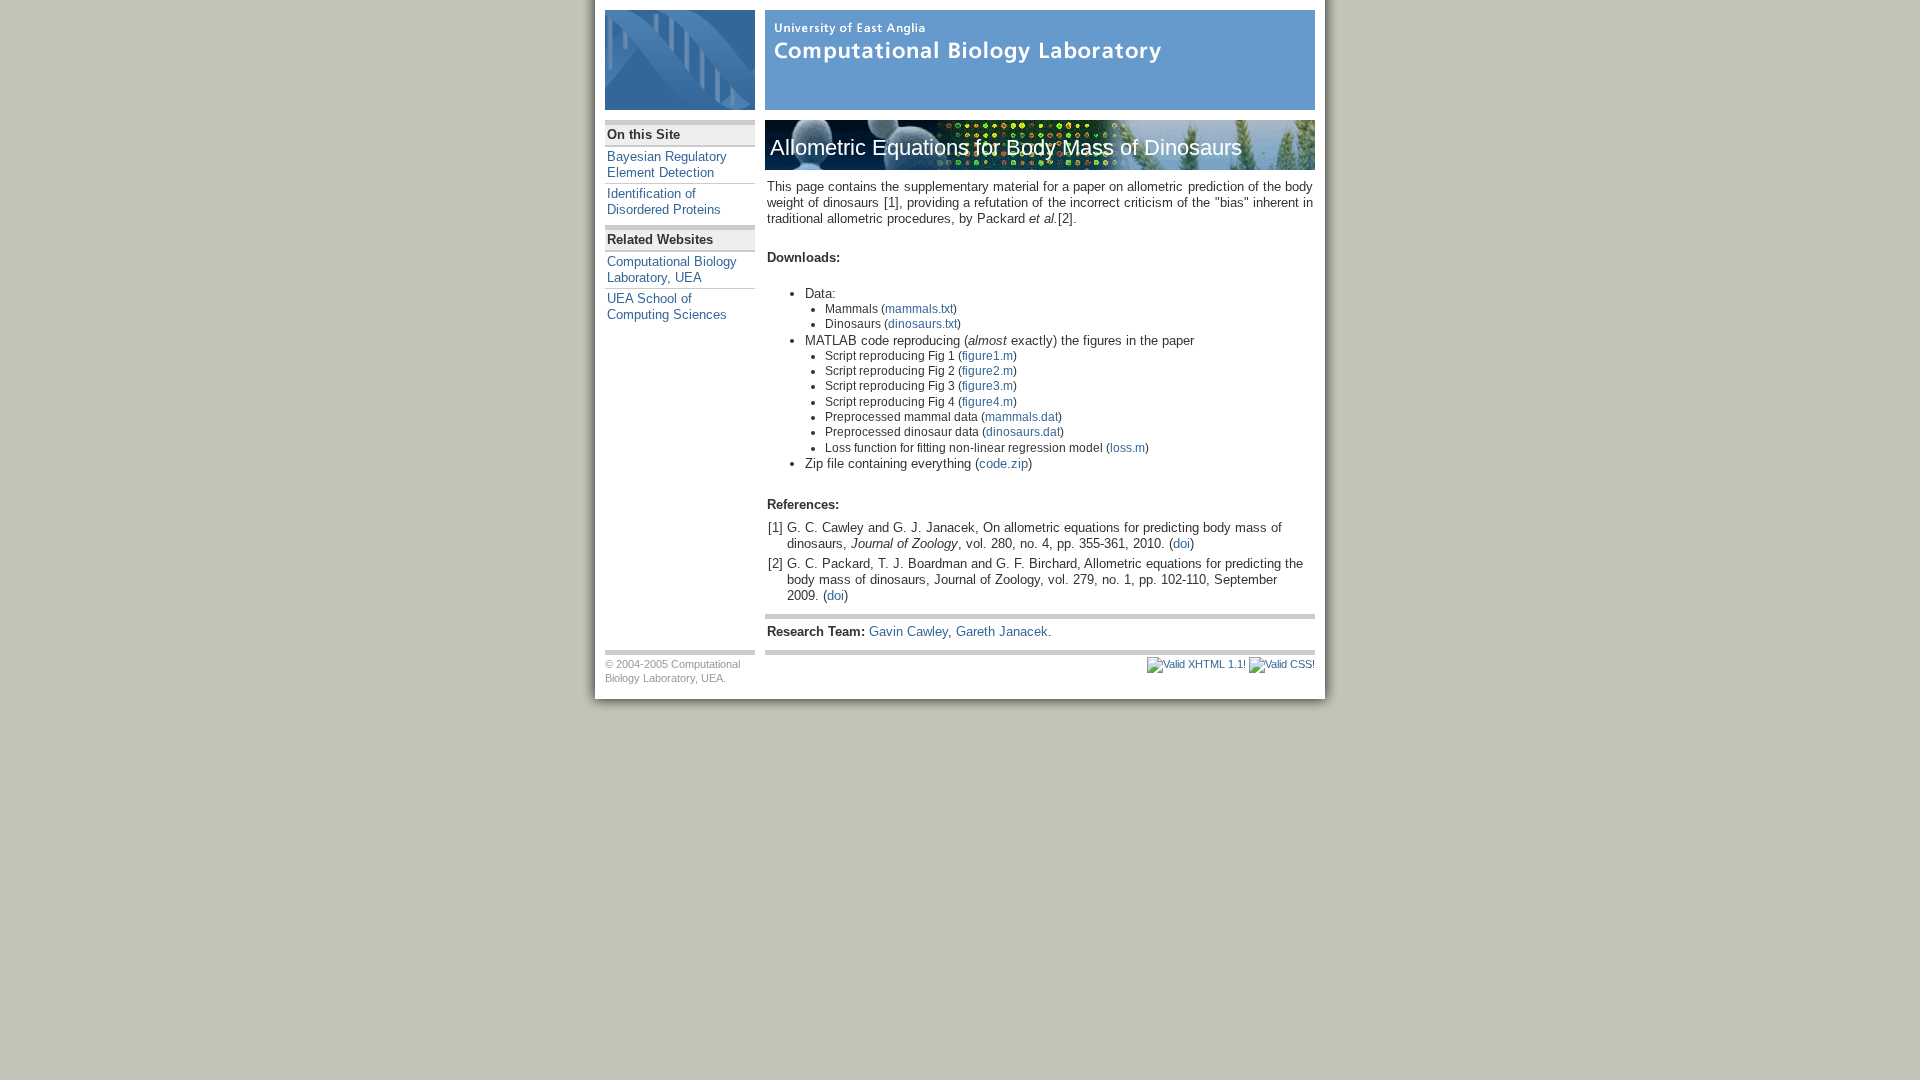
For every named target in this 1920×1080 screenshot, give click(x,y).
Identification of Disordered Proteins (664, 201)
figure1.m (987, 356)
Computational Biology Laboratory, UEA (672, 269)
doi (1181, 543)
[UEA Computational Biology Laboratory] (965, 40)
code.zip (1003, 463)
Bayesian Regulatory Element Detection (667, 164)
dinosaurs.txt (922, 324)
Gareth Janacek (1002, 631)
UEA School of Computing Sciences (667, 306)
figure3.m (987, 386)
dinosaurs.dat (1023, 432)
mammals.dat (1021, 417)
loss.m (1127, 448)
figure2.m (987, 371)
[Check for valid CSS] (1282, 664)
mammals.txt (919, 309)
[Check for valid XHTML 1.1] (1196, 664)
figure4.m (987, 402)
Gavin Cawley (908, 631)
